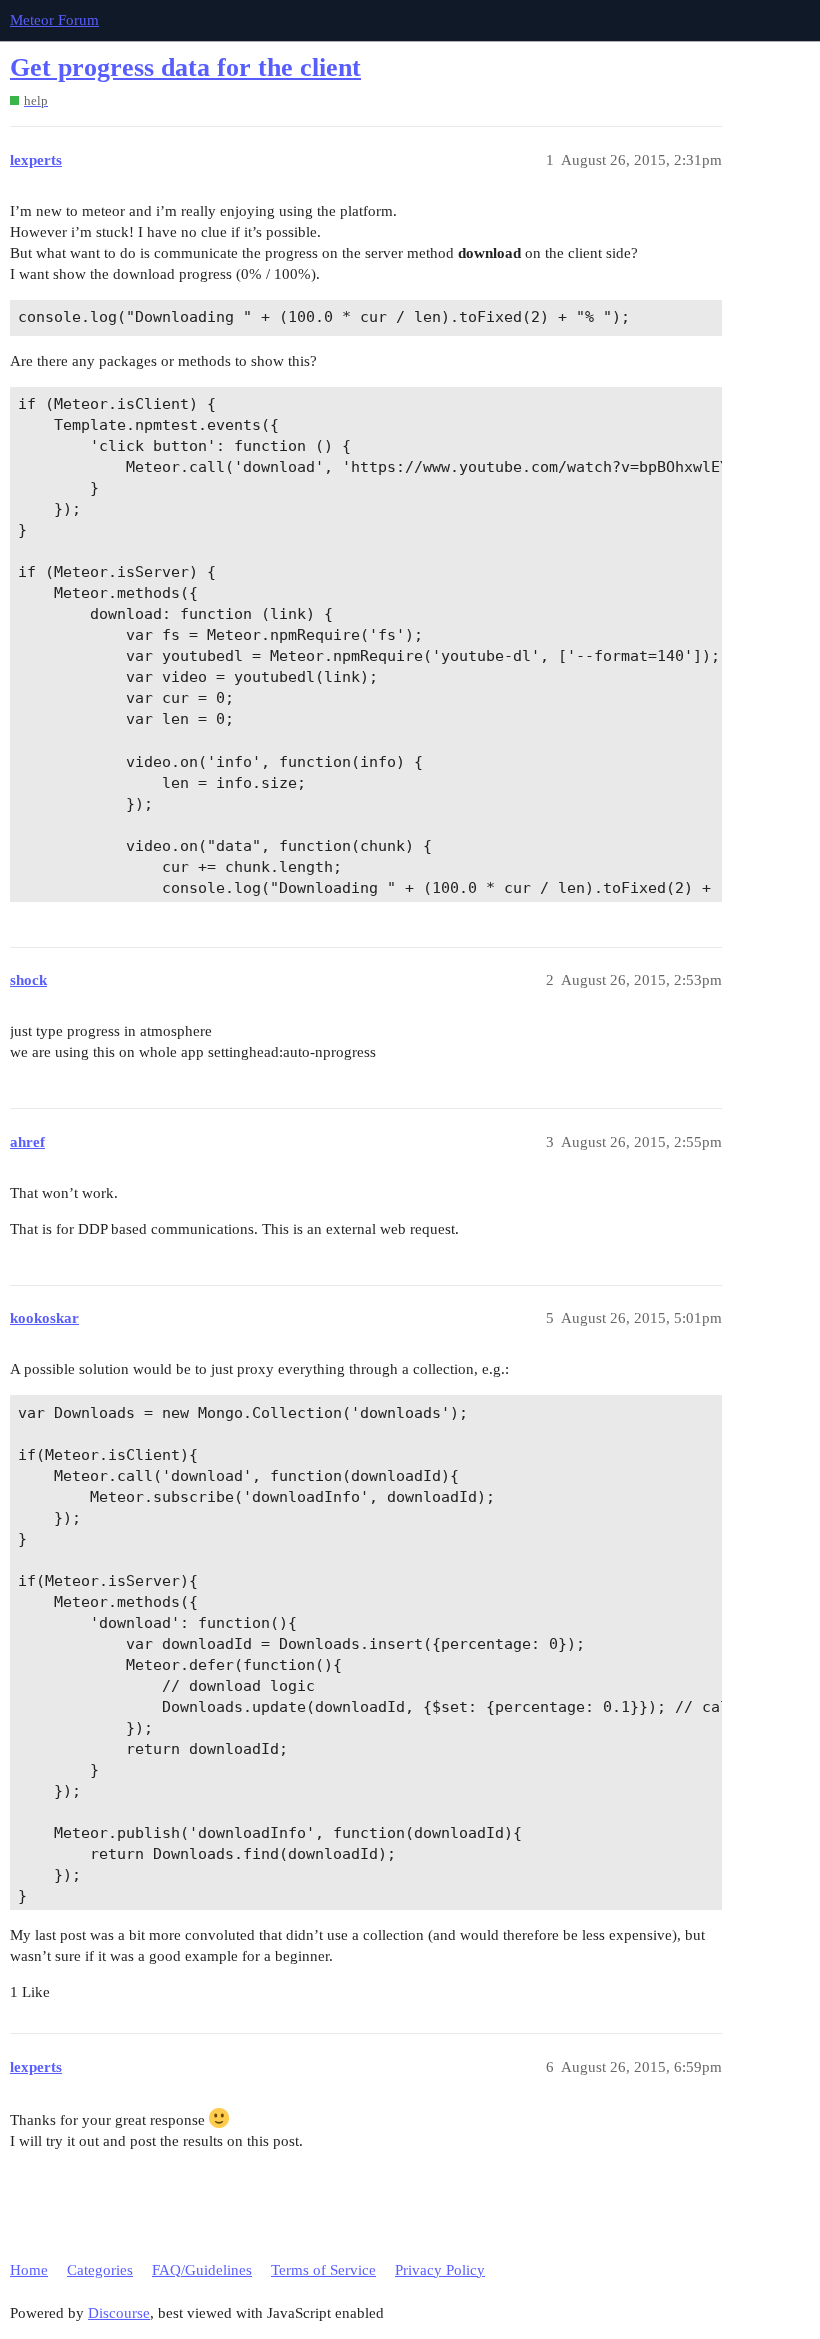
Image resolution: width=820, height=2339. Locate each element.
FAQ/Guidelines (202, 2270)
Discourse (119, 2313)
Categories (100, 2270)
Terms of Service (323, 2270)
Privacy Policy (440, 2270)
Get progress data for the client (185, 67)
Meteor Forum (54, 20)
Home (29, 2270)
